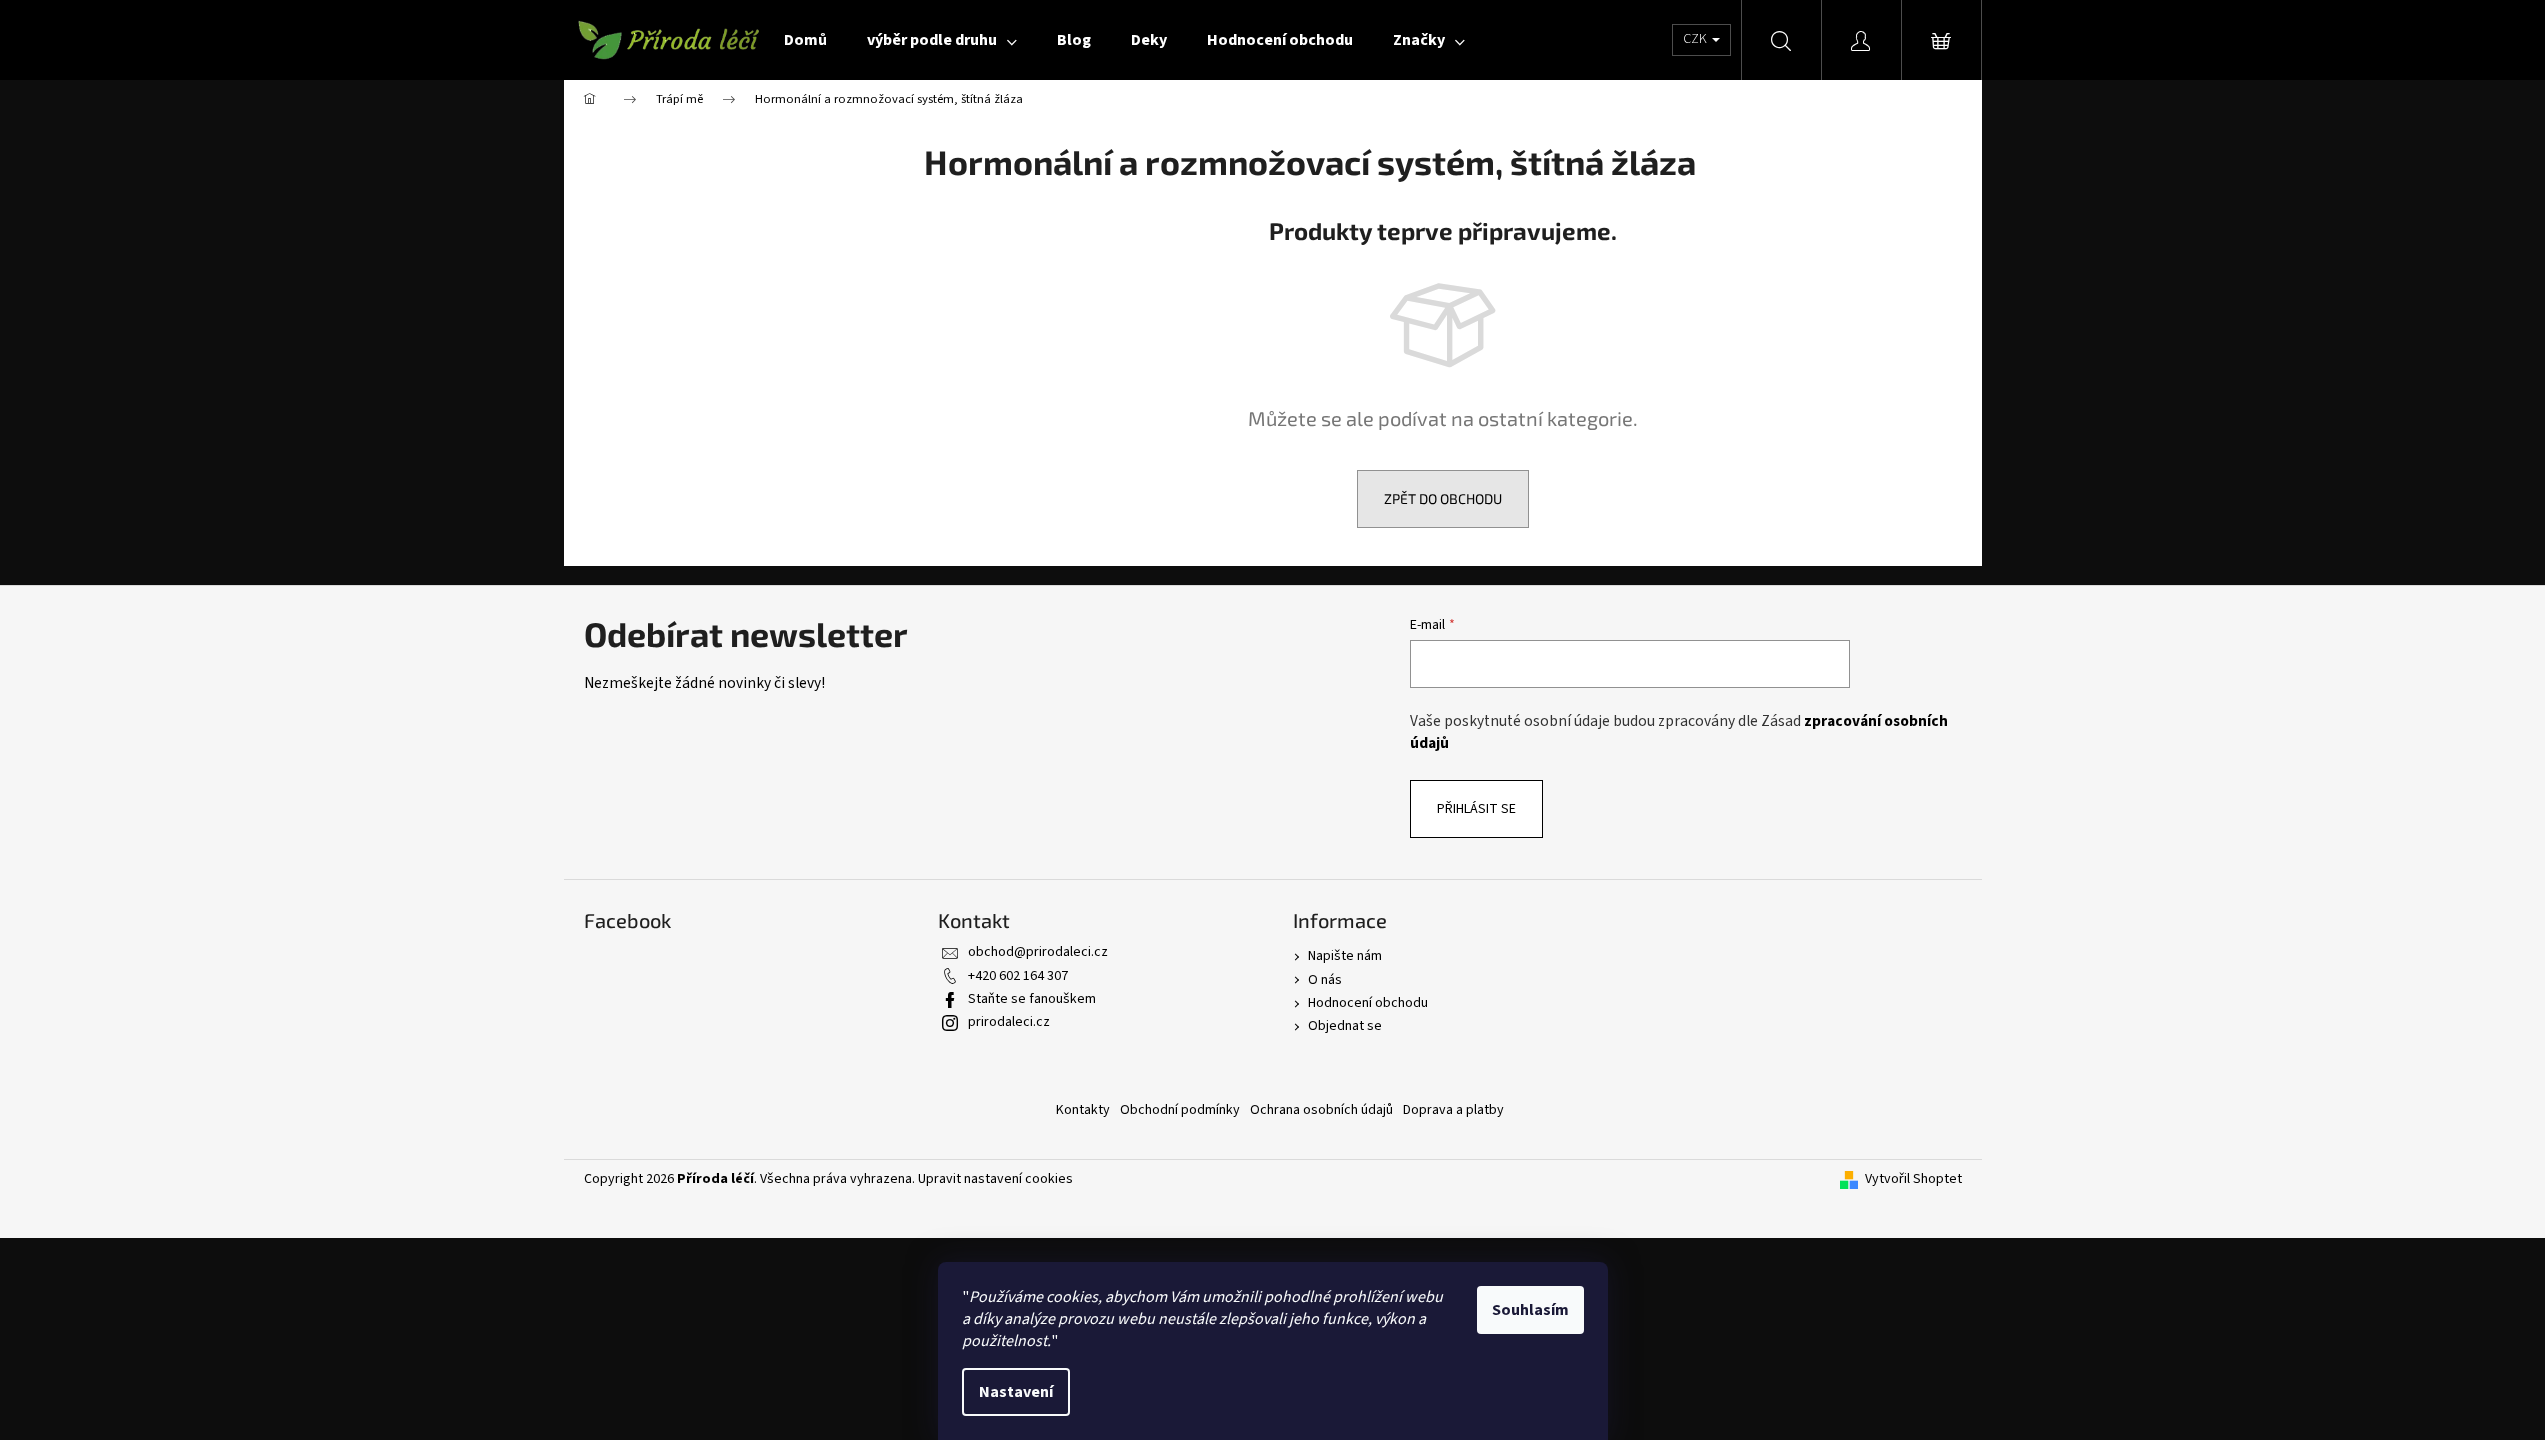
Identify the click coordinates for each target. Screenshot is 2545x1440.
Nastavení (1016, 1392)
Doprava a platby (1453, 1110)
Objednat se (1345, 1026)
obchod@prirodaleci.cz (1038, 952)
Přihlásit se (1476, 809)
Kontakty (1083, 1110)
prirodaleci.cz (1009, 1022)
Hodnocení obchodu (1368, 1003)
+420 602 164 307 (1018, 976)
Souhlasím (1530, 1310)
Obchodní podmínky (1180, 1110)
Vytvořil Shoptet (1913, 1179)
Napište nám (1345, 956)
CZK (1696, 39)
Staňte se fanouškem (1032, 999)
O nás (1325, 980)
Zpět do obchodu (1443, 498)
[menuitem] (805, 40)
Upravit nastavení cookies (995, 1179)
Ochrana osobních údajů (1321, 1110)
